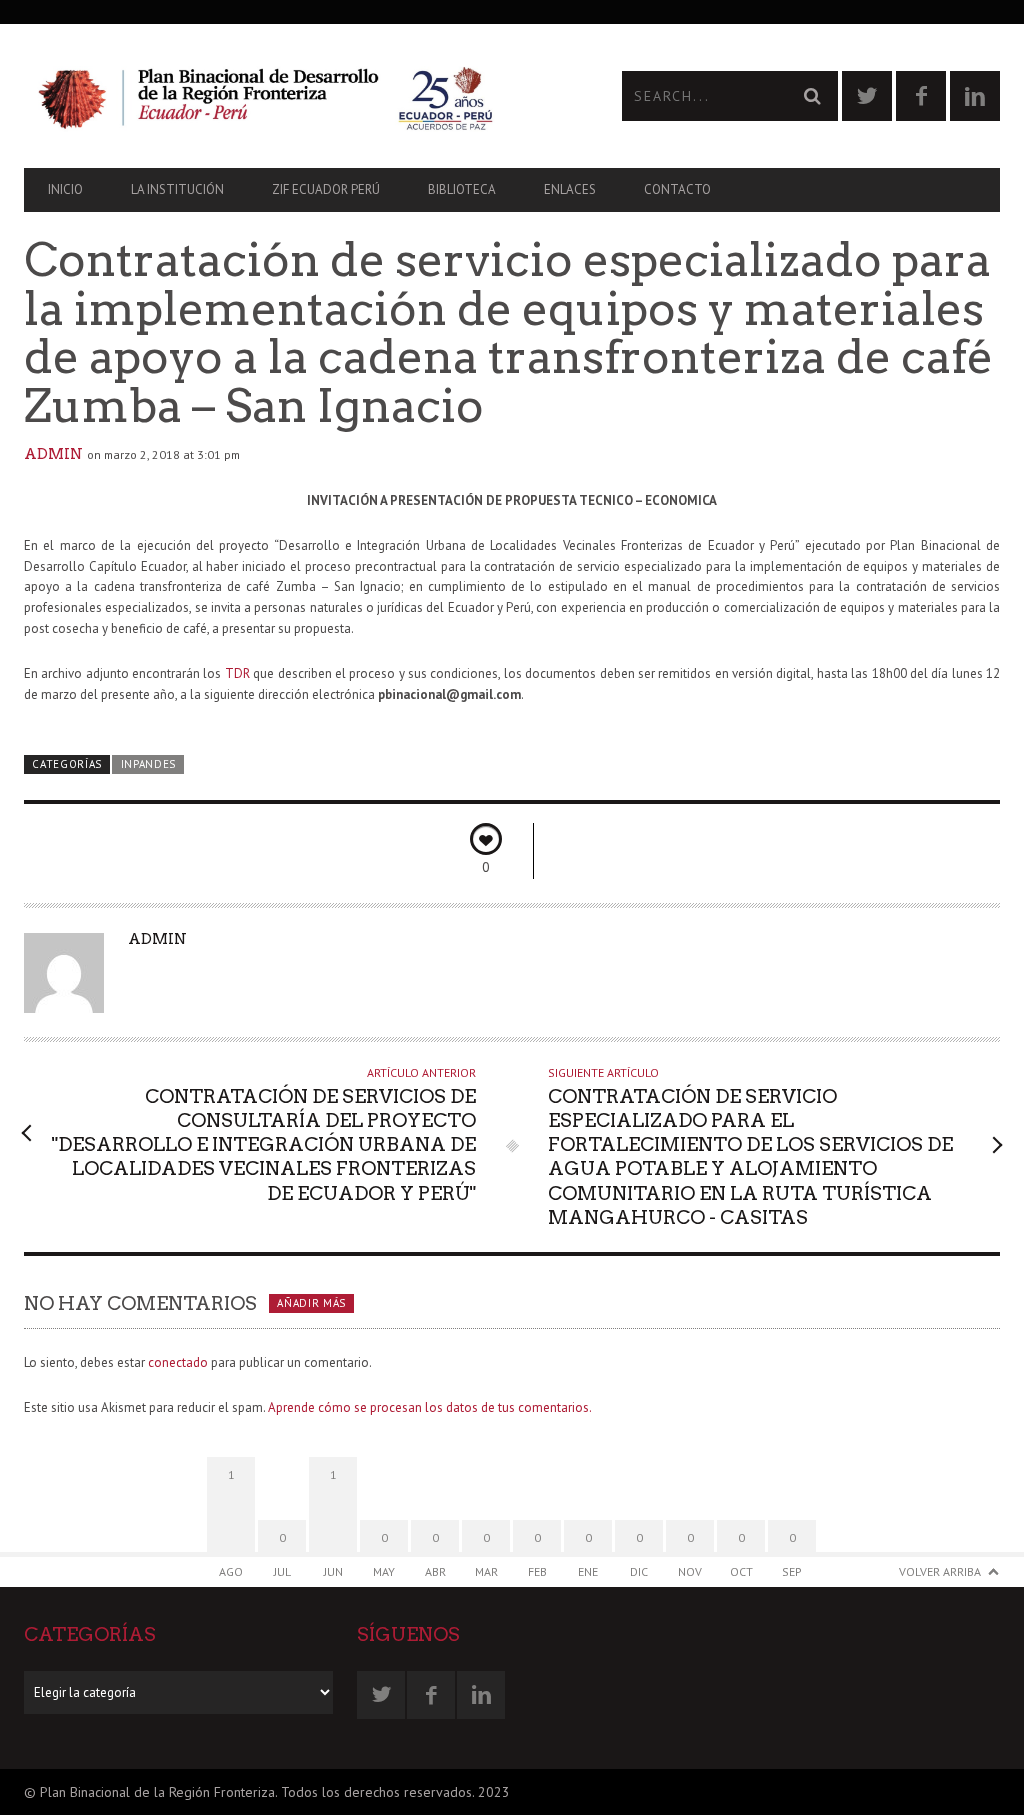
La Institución (177, 189)
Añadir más (311, 1303)
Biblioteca (462, 189)
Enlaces (570, 189)
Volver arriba (940, 1571)
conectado (178, 1362)
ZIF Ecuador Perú (326, 189)
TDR (237, 673)
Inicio (65, 189)
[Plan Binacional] (268, 96)
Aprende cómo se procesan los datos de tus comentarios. (430, 1407)
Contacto (677, 189)
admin (53, 454)
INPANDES (149, 764)
